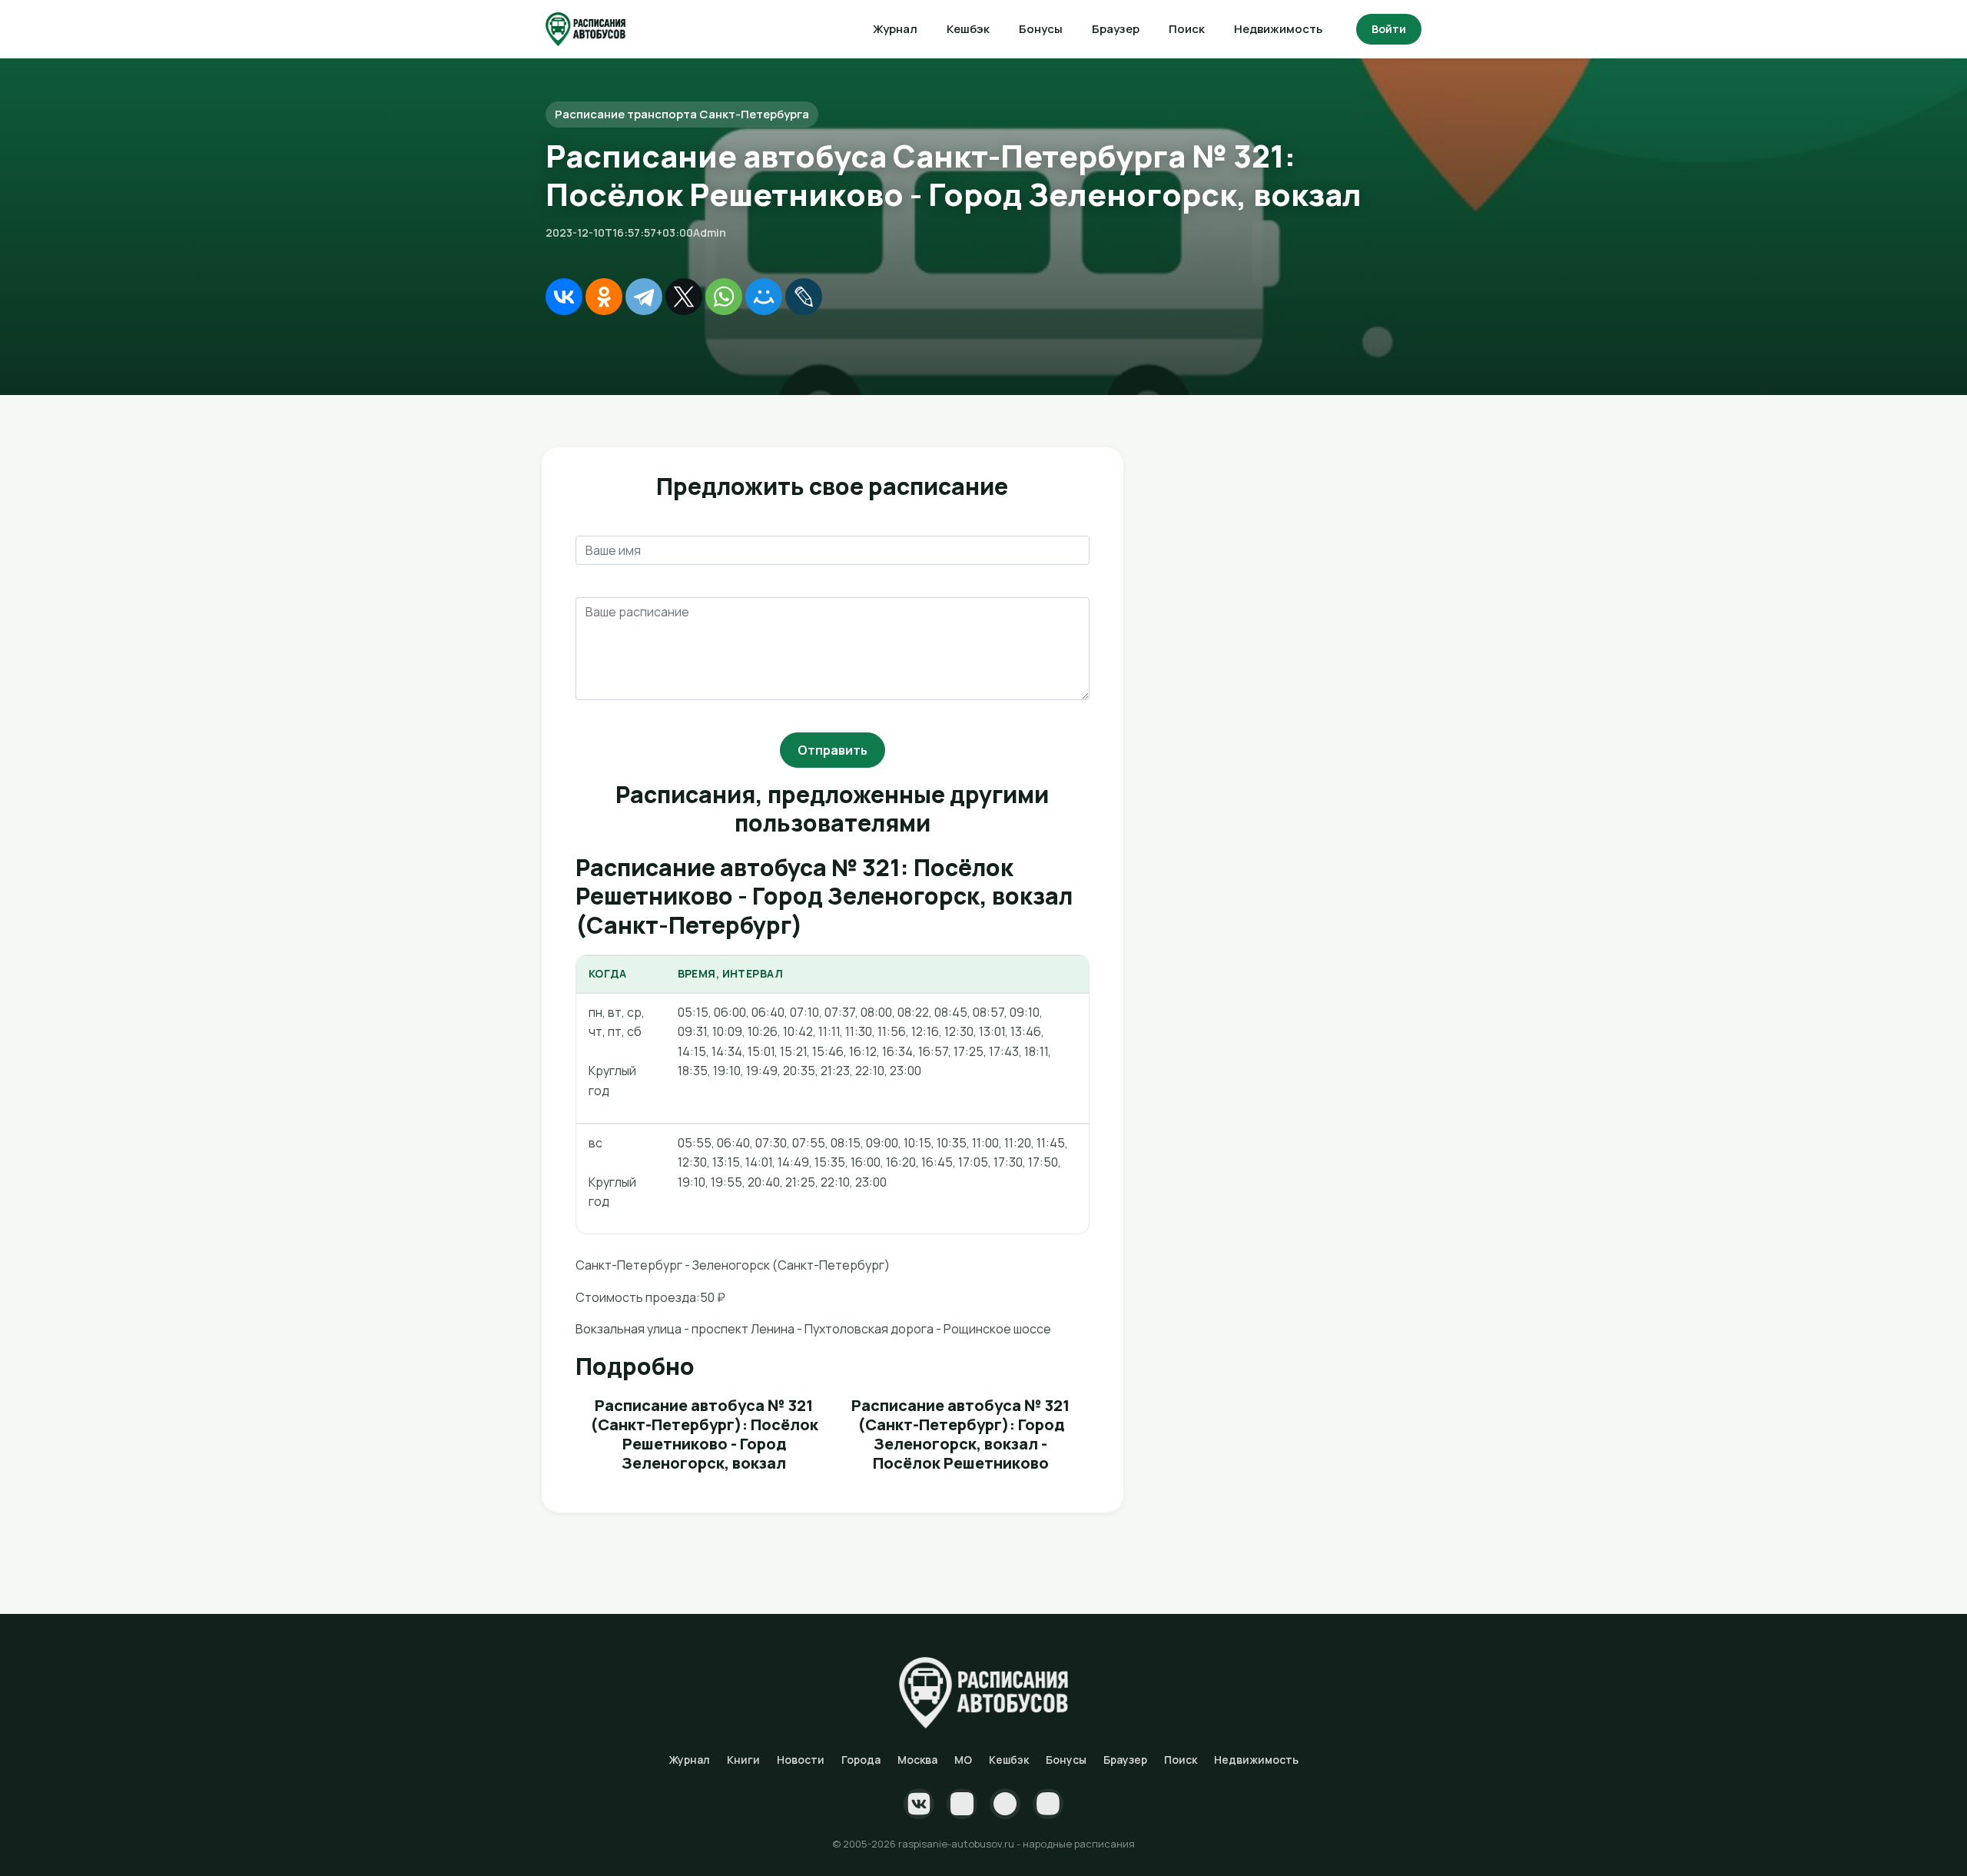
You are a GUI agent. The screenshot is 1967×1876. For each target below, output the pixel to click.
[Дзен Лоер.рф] (1048, 1804)
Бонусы (1041, 29)
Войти (1389, 29)
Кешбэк (968, 29)
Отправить (833, 750)
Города (861, 1760)
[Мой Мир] (764, 297)
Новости (801, 1760)
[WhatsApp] (724, 297)
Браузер (1116, 29)
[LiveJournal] (804, 297)
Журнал (895, 29)
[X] (684, 297)
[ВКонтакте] (564, 297)
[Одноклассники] (604, 297)
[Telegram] (644, 297)
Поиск (1187, 29)
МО (963, 1760)
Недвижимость (1278, 29)
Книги (743, 1760)
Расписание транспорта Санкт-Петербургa (682, 114)
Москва (917, 1760)
